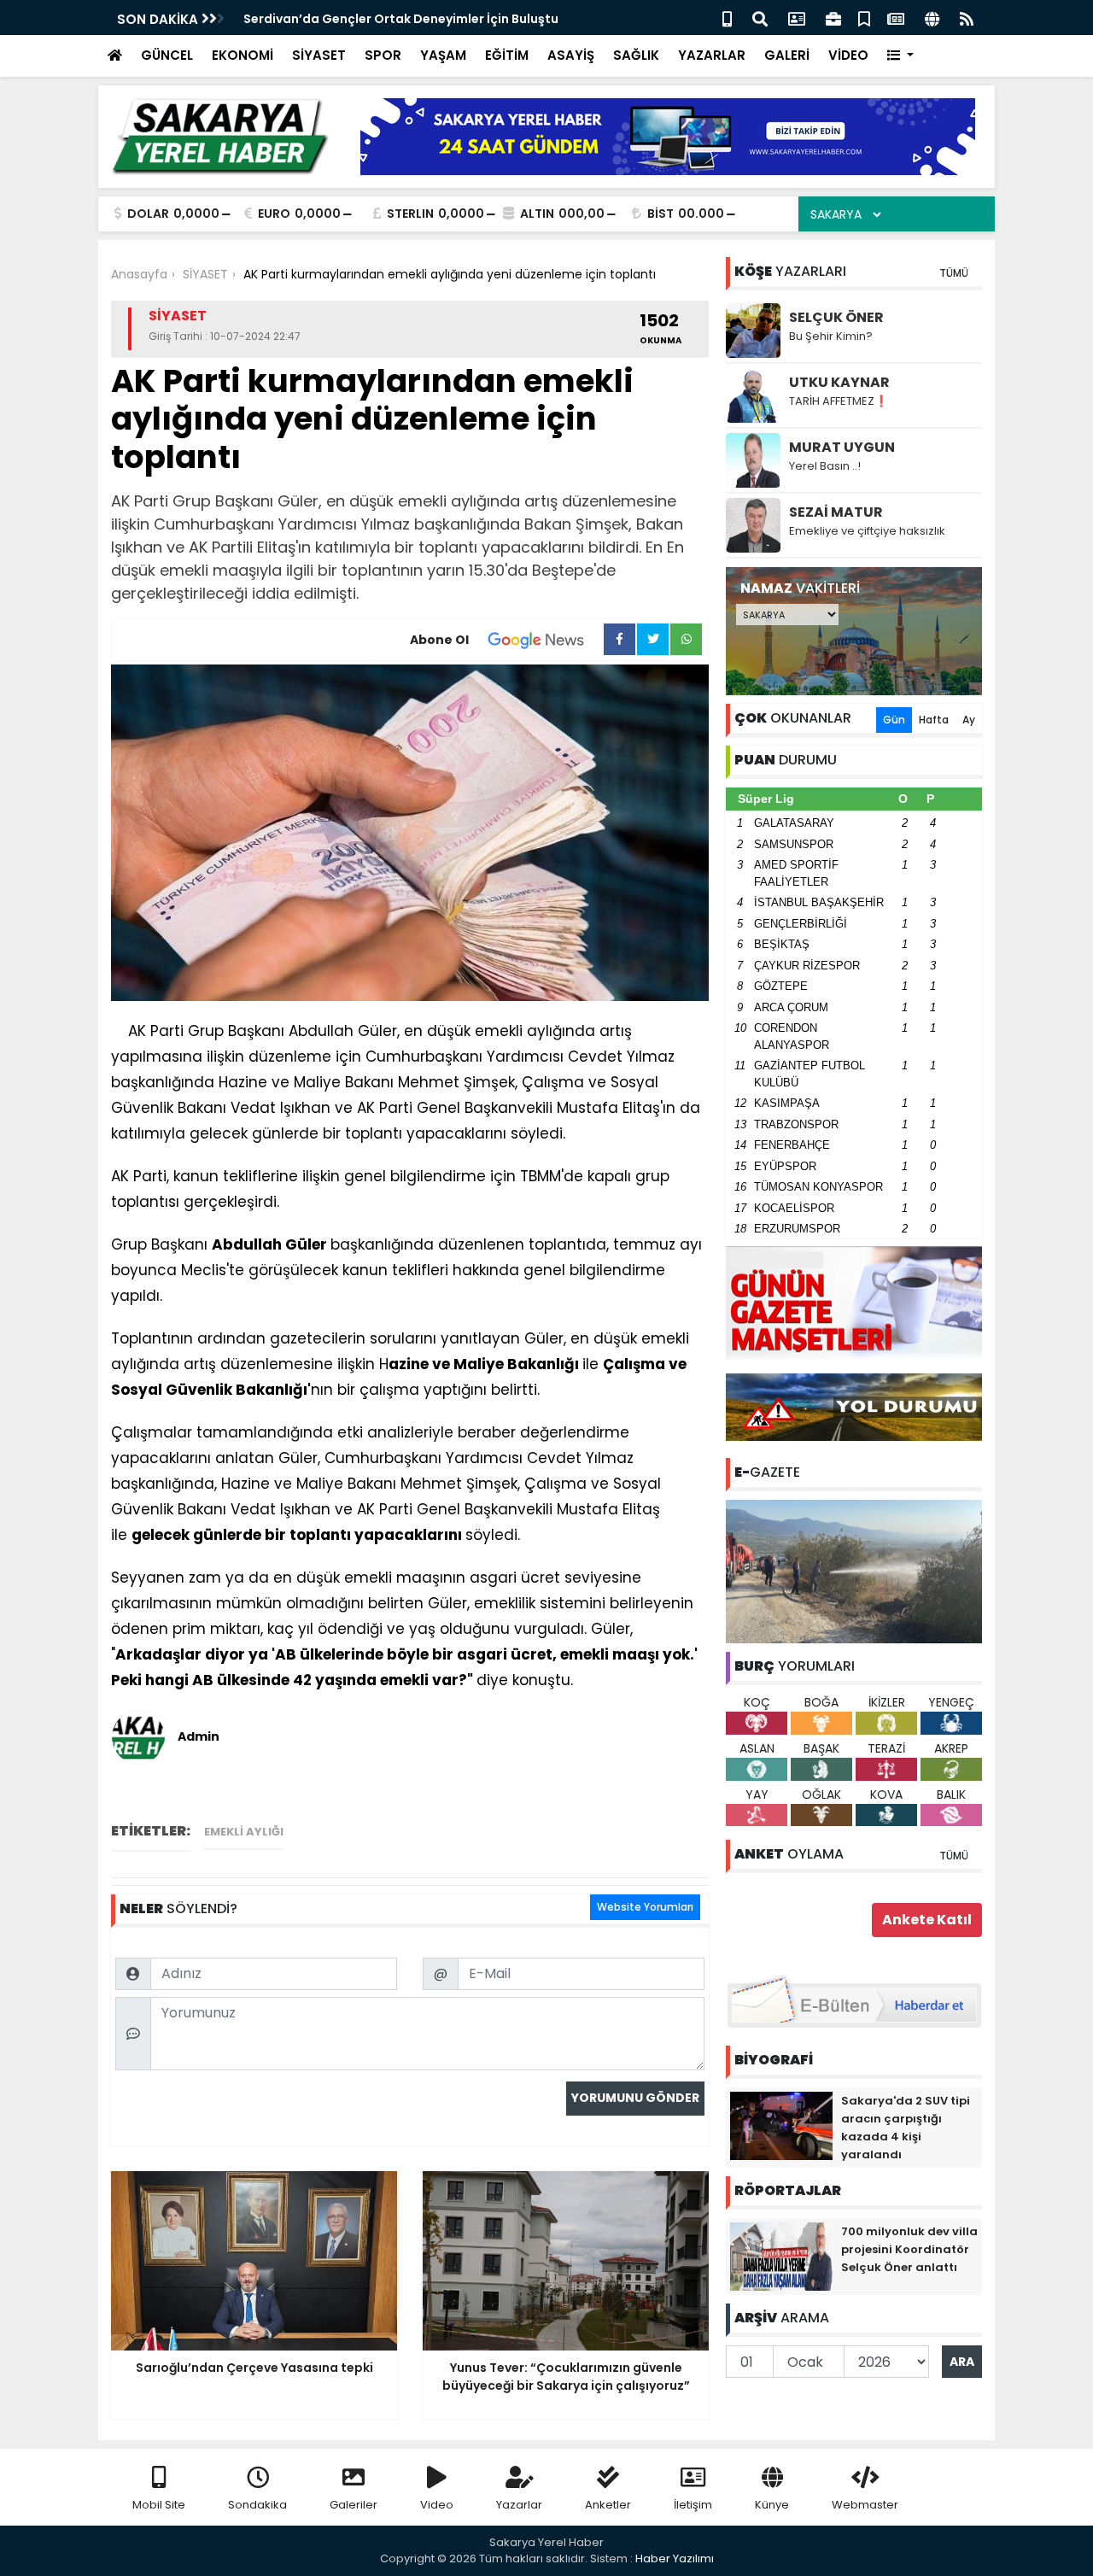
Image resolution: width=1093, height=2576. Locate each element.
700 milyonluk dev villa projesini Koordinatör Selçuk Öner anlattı (909, 2249)
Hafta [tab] (934, 720)
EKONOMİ (243, 55)
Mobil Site (159, 2505)
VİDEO (848, 55)
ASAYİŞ (571, 55)
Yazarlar (519, 2505)
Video (437, 2505)
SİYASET (319, 55)
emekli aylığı (244, 1832)
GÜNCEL (167, 55)
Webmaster (865, 2505)
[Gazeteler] (896, 18)
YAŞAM (443, 55)
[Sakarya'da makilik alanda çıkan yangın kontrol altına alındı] (854, 1571)
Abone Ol (439, 640)
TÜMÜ (954, 273)
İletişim (693, 2505)
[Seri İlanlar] (864, 18)
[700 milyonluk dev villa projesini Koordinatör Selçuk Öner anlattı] (781, 2256)
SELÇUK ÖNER (836, 317)
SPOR (383, 55)
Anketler (608, 2505)
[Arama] (760, 18)
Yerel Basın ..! (825, 466)
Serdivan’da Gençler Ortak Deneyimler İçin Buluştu (401, 19)
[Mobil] (727, 18)
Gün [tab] (894, 720)
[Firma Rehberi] (833, 18)
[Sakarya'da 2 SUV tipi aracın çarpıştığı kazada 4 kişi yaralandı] (781, 2125)
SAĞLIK (636, 55)
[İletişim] (797, 18)
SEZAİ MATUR (836, 512)
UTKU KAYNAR (839, 382)
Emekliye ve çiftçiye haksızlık (867, 531)
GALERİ (787, 55)
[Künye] (932, 18)
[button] (900, 56)
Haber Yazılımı (675, 2558)
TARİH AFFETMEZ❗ (839, 401)
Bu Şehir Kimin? (831, 336)
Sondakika (257, 2505)
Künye (772, 2505)
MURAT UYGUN (842, 447)
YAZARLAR (712, 55)
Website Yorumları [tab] (645, 1907)
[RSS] (967, 18)
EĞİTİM (507, 55)
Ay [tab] (969, 720)
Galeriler (354, 2505)
